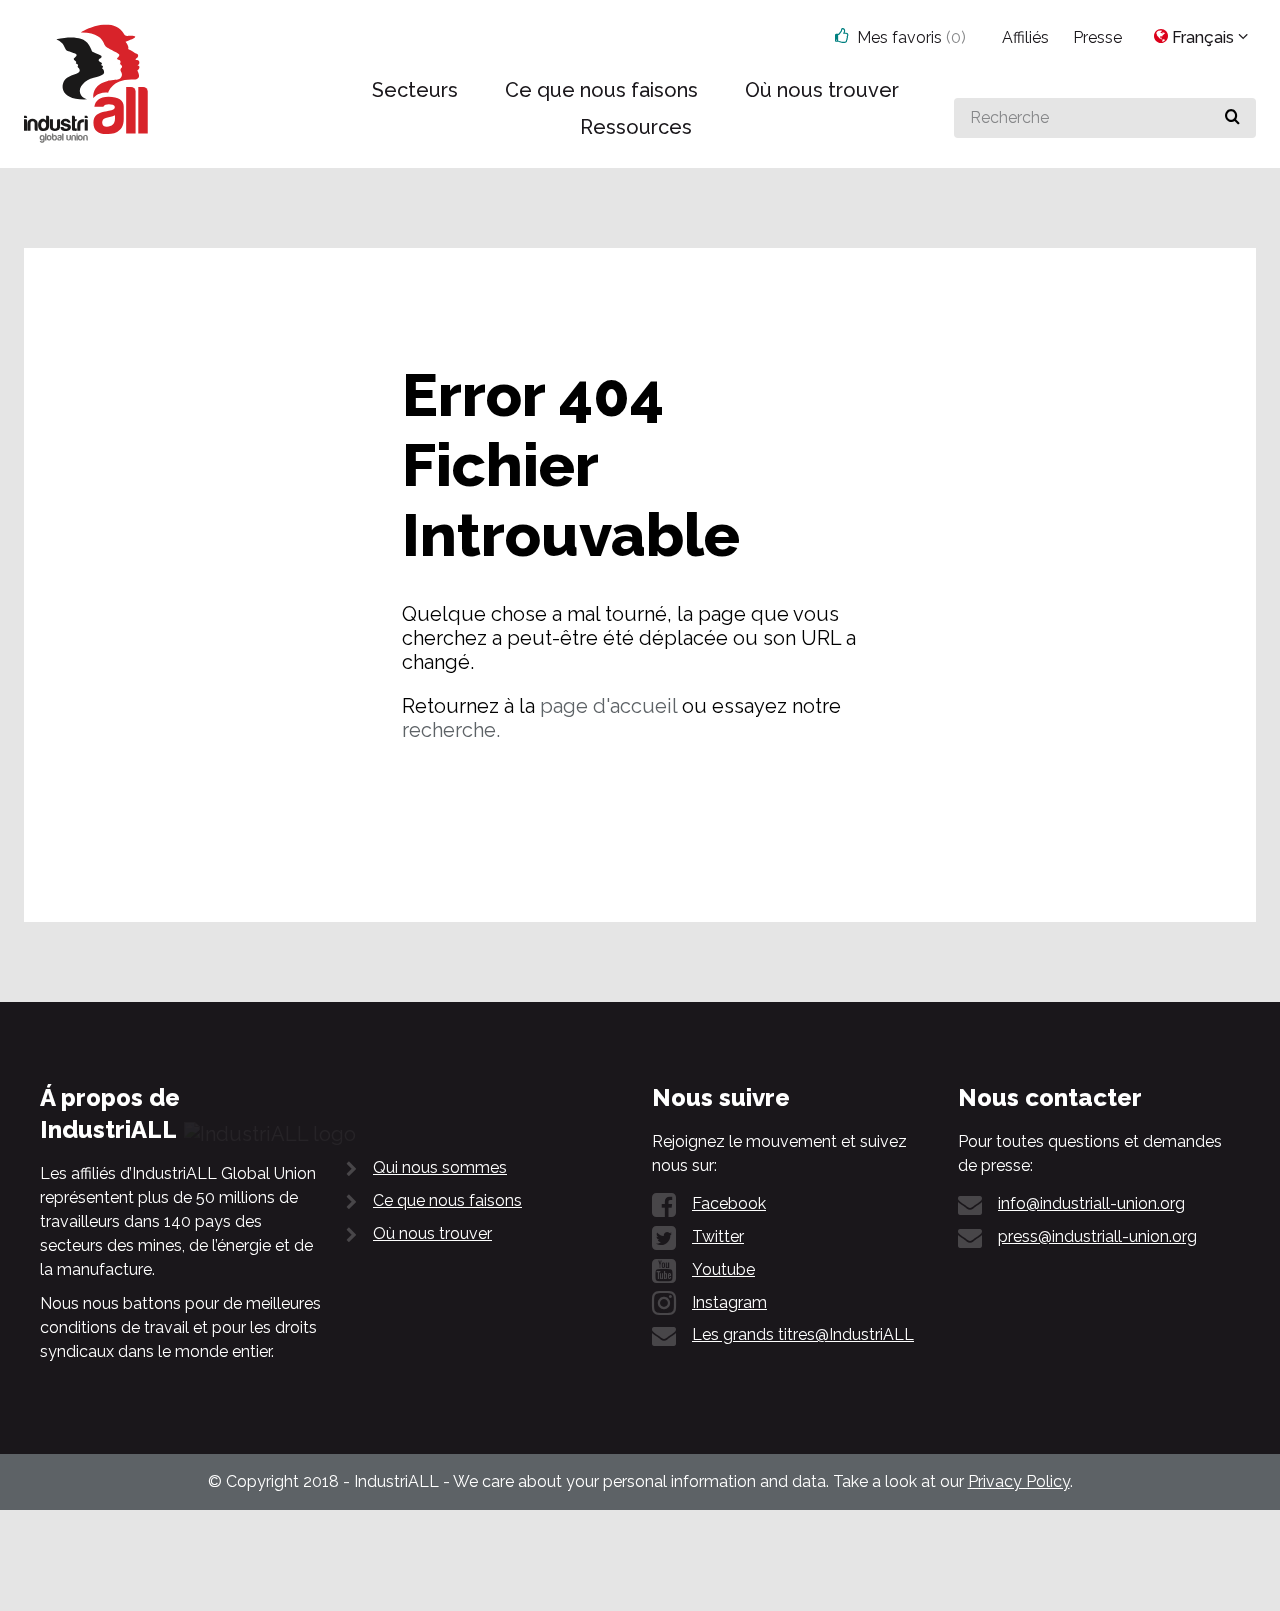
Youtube (723, 1269)
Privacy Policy (1019, 1481)
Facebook (729, 1203)
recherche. (451, 730)
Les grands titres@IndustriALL (803, 1334)
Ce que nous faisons (447, 1200)
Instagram (729, 1302)
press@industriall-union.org (1097, 1236)
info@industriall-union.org (1091, 1203)
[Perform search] (1232, 118)
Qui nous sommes (440, 1167)
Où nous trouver (432, 1233)
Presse (1097, 37)
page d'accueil (608, 706)
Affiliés (1025, 37)
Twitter (718, 1236)
